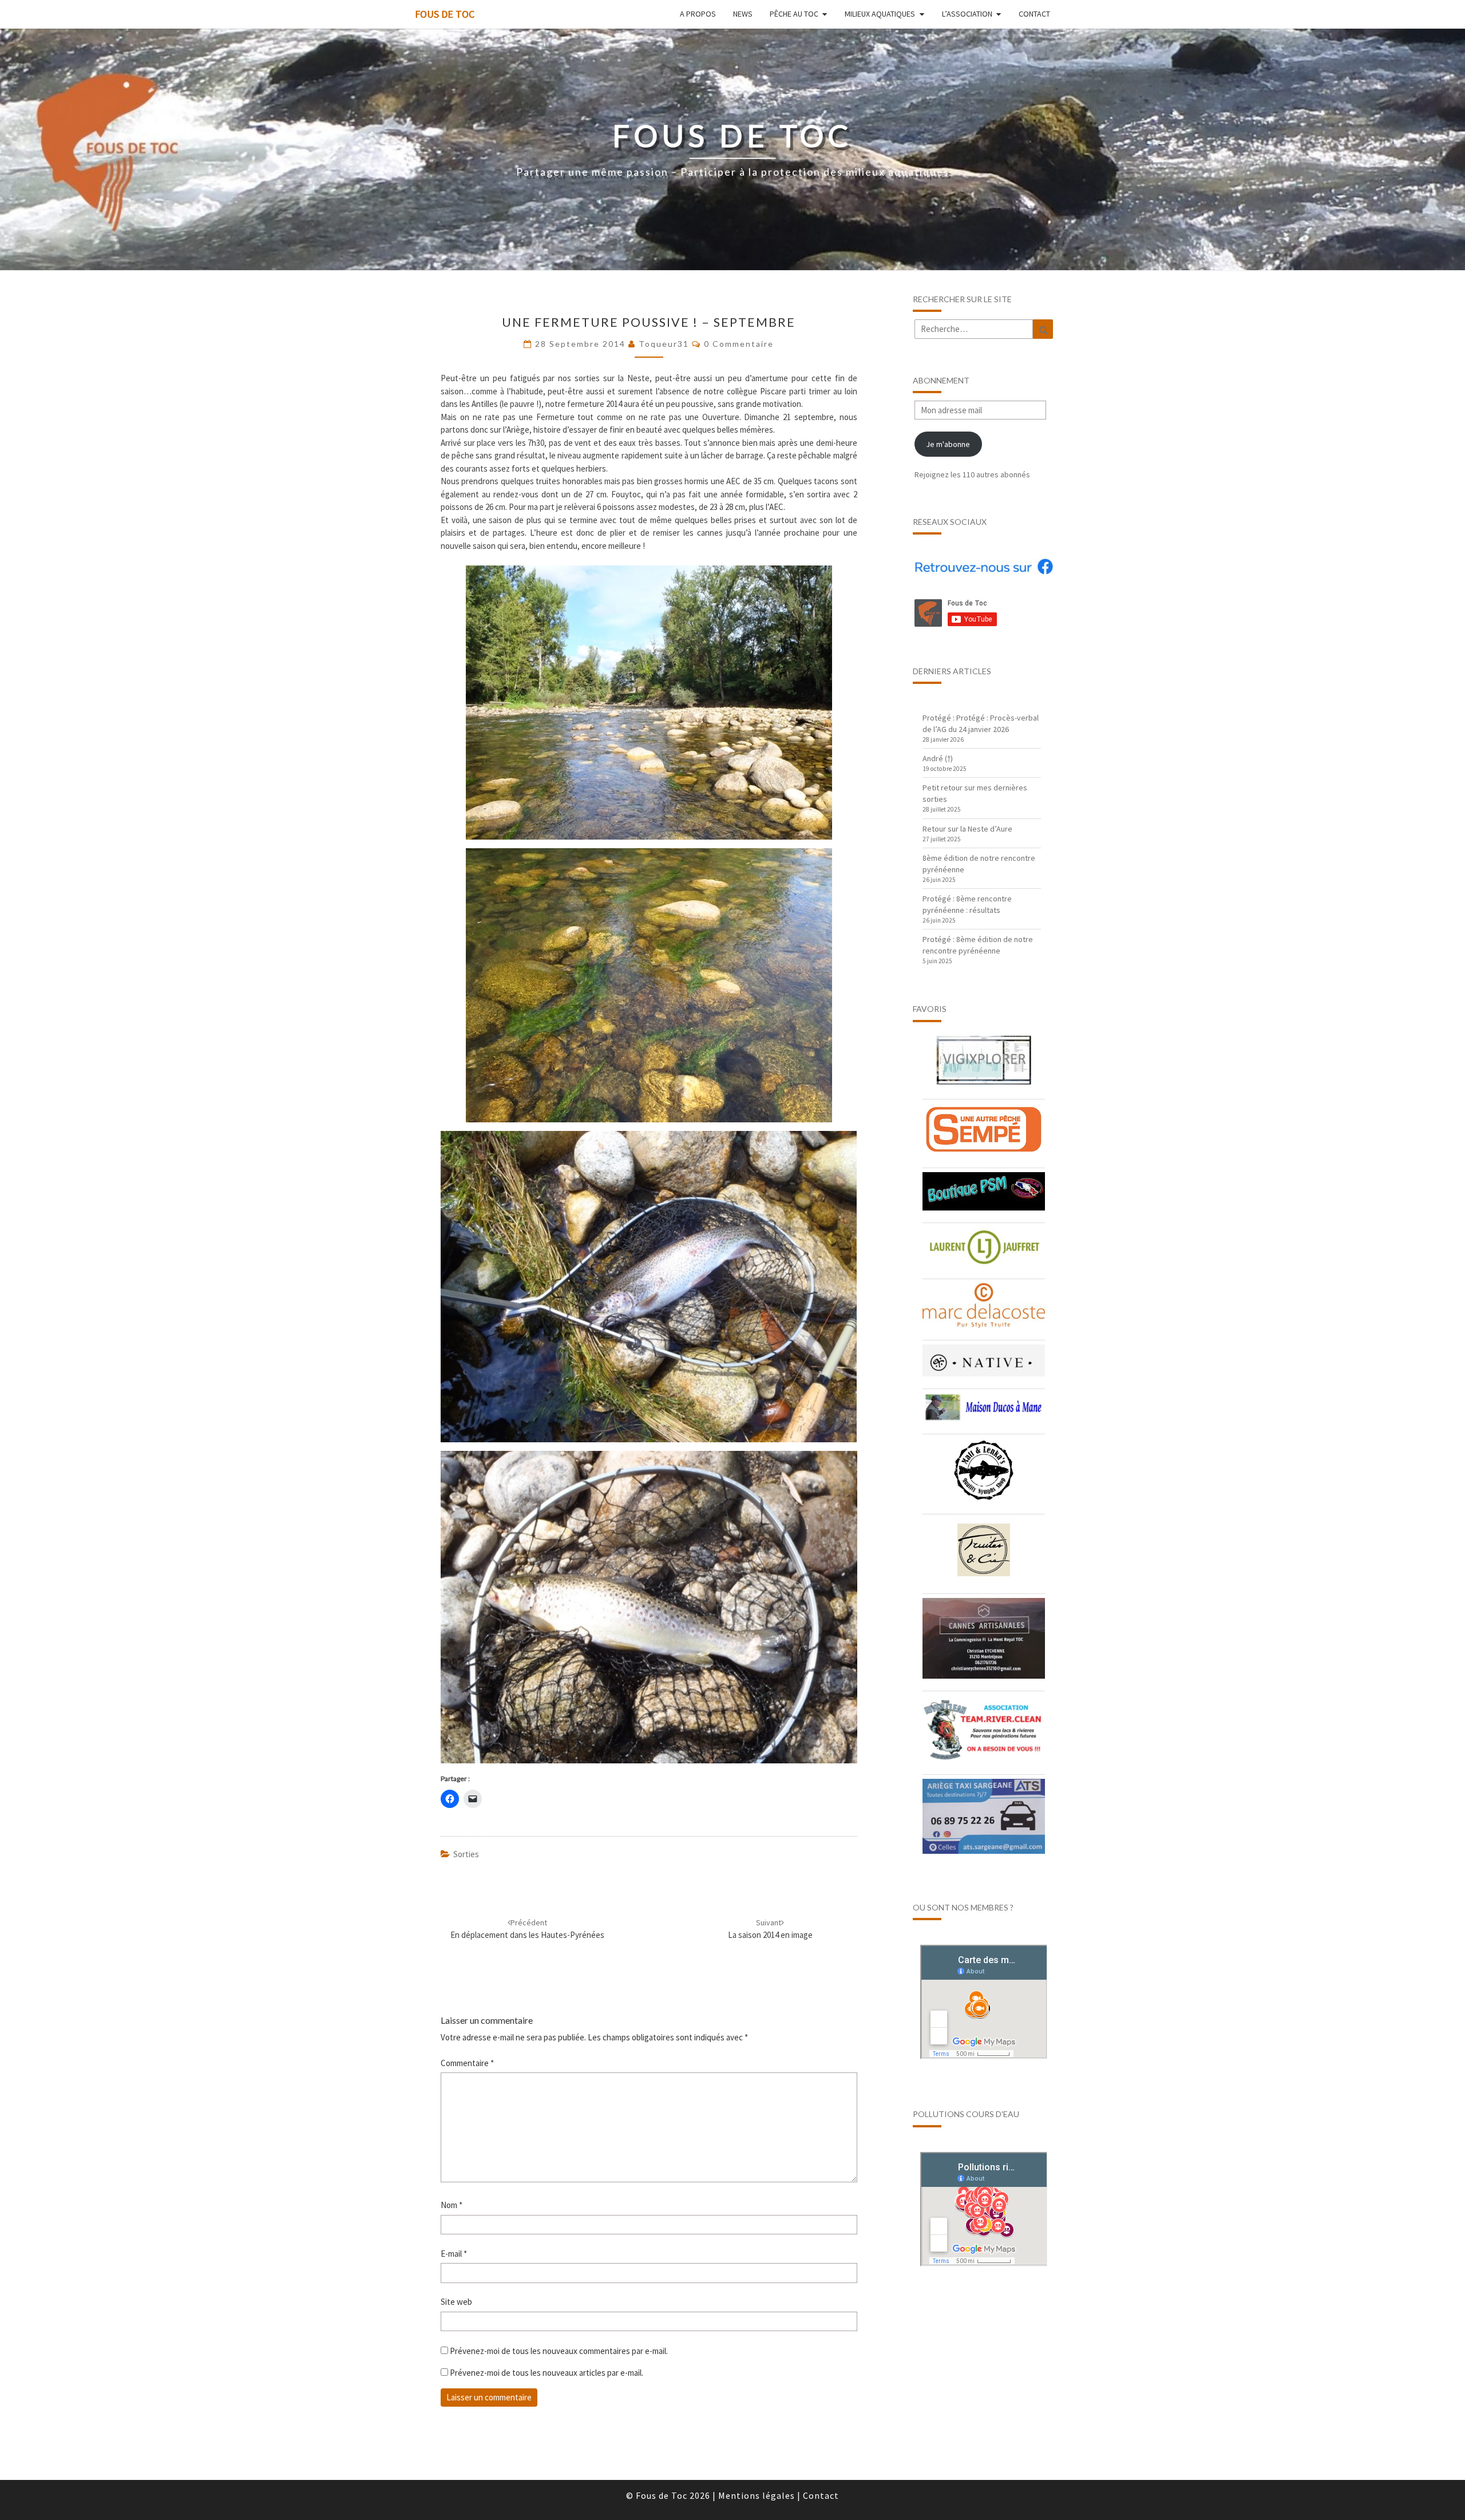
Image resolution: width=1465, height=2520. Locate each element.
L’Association (967, 14)
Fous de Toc (445, 14)
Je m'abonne (948, 444)
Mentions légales (757, 2495)
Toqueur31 (664, 344)
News (743, 14)
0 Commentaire (739, 344)
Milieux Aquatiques (880, 14)
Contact (1034, 14)
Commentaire (467, 2063)
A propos (698, 14)
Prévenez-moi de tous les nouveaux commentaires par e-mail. (559, 2351)
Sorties (466, 1854)
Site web (456, 2302)
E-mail (454, 2254)
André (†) (938, 758)
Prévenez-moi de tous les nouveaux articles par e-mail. (547, 2373)
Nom (452, 2205)
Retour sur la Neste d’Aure (967, 829)
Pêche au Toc (794, 14)
